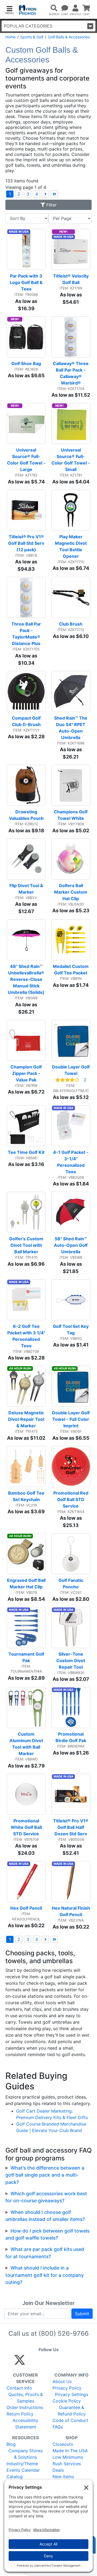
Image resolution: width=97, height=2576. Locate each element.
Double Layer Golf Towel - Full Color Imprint (71, 1419)
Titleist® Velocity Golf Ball (71, 279)
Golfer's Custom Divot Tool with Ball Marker (27, 1245)
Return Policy (20, 2414)
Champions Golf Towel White (71, 815)
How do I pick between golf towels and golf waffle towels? (47, 2234)
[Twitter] (20, 2362)
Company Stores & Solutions (25, 2454)
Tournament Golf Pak (27, 1657)
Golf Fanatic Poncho (71, 1583)
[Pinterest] (44, 2362)
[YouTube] (79, 2362)
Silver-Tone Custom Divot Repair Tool (71, 1660)
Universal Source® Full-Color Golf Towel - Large (26, 460)
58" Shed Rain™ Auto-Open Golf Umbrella (71, 1245)
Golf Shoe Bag (26, 363)
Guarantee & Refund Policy (72, 2411)
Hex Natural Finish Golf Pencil (71, 1911)
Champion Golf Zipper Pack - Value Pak (27, 1073)
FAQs (58, 2427)
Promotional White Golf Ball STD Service (27, 1827)
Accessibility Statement (25, 2424)
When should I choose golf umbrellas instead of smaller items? (45, 2216)
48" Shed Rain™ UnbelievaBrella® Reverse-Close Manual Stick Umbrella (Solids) (27, 979)
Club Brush (71, 624)
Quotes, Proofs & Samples (26, 2398)
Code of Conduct (70, 2420)
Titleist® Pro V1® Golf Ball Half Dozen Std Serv (71, 1827)
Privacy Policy (67, 2388)
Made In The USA (70, 2451)
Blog (11, 2444)
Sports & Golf (32, 37)
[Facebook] (32, 2362)
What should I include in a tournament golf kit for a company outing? (45, 2275)
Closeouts (63, 2444)
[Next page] (45, 194)
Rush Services (67, 2464)
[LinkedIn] (67, 2362)
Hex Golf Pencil (26, 1908)
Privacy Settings (72, 2394)
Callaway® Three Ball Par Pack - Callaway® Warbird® (71, 373)
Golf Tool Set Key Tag (71, 1329)
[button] (9, 10)
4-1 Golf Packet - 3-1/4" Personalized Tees (71, 1162)
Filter (51, 205)
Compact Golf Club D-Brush (27, 721)
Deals (58, 2470)
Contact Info (19, 2388)
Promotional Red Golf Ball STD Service (71, 1499)
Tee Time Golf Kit (26, 1152)
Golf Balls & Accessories (69, 37)
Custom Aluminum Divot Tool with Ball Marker (27, 1744)
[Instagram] (56, 2362)
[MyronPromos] (28, 10)
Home (11, 37)
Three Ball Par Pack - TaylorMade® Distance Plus (27, 634)
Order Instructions (25, 2407)
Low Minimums (68, 2457)
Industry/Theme (22, 2464)
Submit (82, 2314)
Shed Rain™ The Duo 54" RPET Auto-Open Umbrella (71, 728)
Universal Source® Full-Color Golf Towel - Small (71, 460)
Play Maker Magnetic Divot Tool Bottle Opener (71, 546)
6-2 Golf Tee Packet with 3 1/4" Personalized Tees (26, 1336)
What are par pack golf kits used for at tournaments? (45, 2253)
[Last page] (54, 194)
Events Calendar (23, 2470)
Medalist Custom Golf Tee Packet (71, 970)
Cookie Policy (67, 2401)
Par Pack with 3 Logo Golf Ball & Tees (27, 282)
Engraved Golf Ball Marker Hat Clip (26, 1583)
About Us (62, 2381)
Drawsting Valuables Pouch (26, 815)
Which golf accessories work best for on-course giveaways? (46, 2197)
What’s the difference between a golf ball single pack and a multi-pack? (45, 2175)
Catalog (15, 2477)
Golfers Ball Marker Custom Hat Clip (71, 892)
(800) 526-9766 (64, 2333)
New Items (63, 2477)
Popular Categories (28, 26)
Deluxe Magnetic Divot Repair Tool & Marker (27, 1419)
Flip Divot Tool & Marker (27, 889)
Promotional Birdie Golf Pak (71, 1737)
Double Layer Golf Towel (71, 1070)
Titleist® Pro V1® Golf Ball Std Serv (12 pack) (27, 543)
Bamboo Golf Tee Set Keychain (27, 1496)
